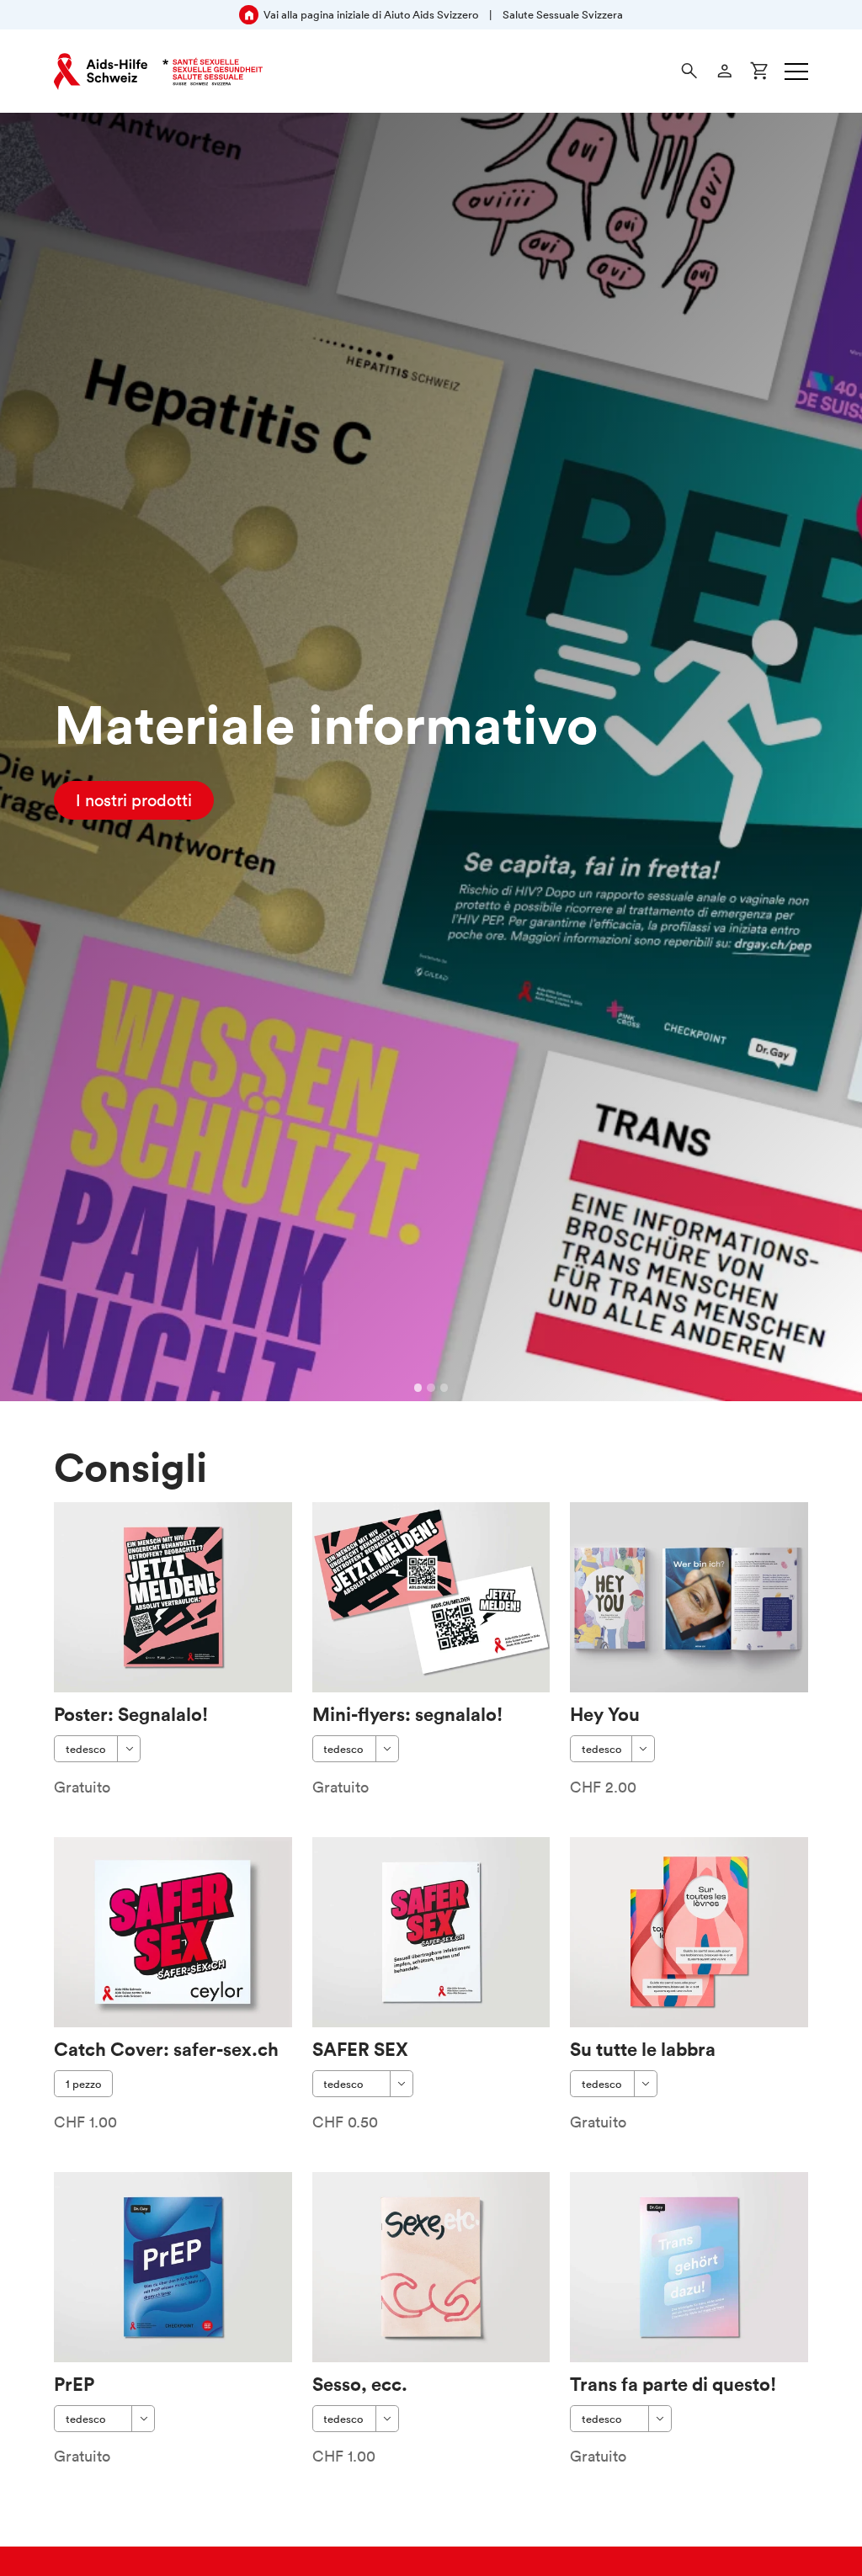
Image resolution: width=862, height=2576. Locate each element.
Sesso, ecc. (360, 2384)
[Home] (158, 72)
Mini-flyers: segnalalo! (407, 1714)
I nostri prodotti (134, 800)
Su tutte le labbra (643, 2049)
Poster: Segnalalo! (131, 1714)
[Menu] (796, 72)
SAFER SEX (360, 2049)
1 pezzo (83, 2084)
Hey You (605, 1714)
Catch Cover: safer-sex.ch (166, 2049)
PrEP (74, 2384)
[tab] (418, 1388)
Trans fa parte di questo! (673, 2384)
